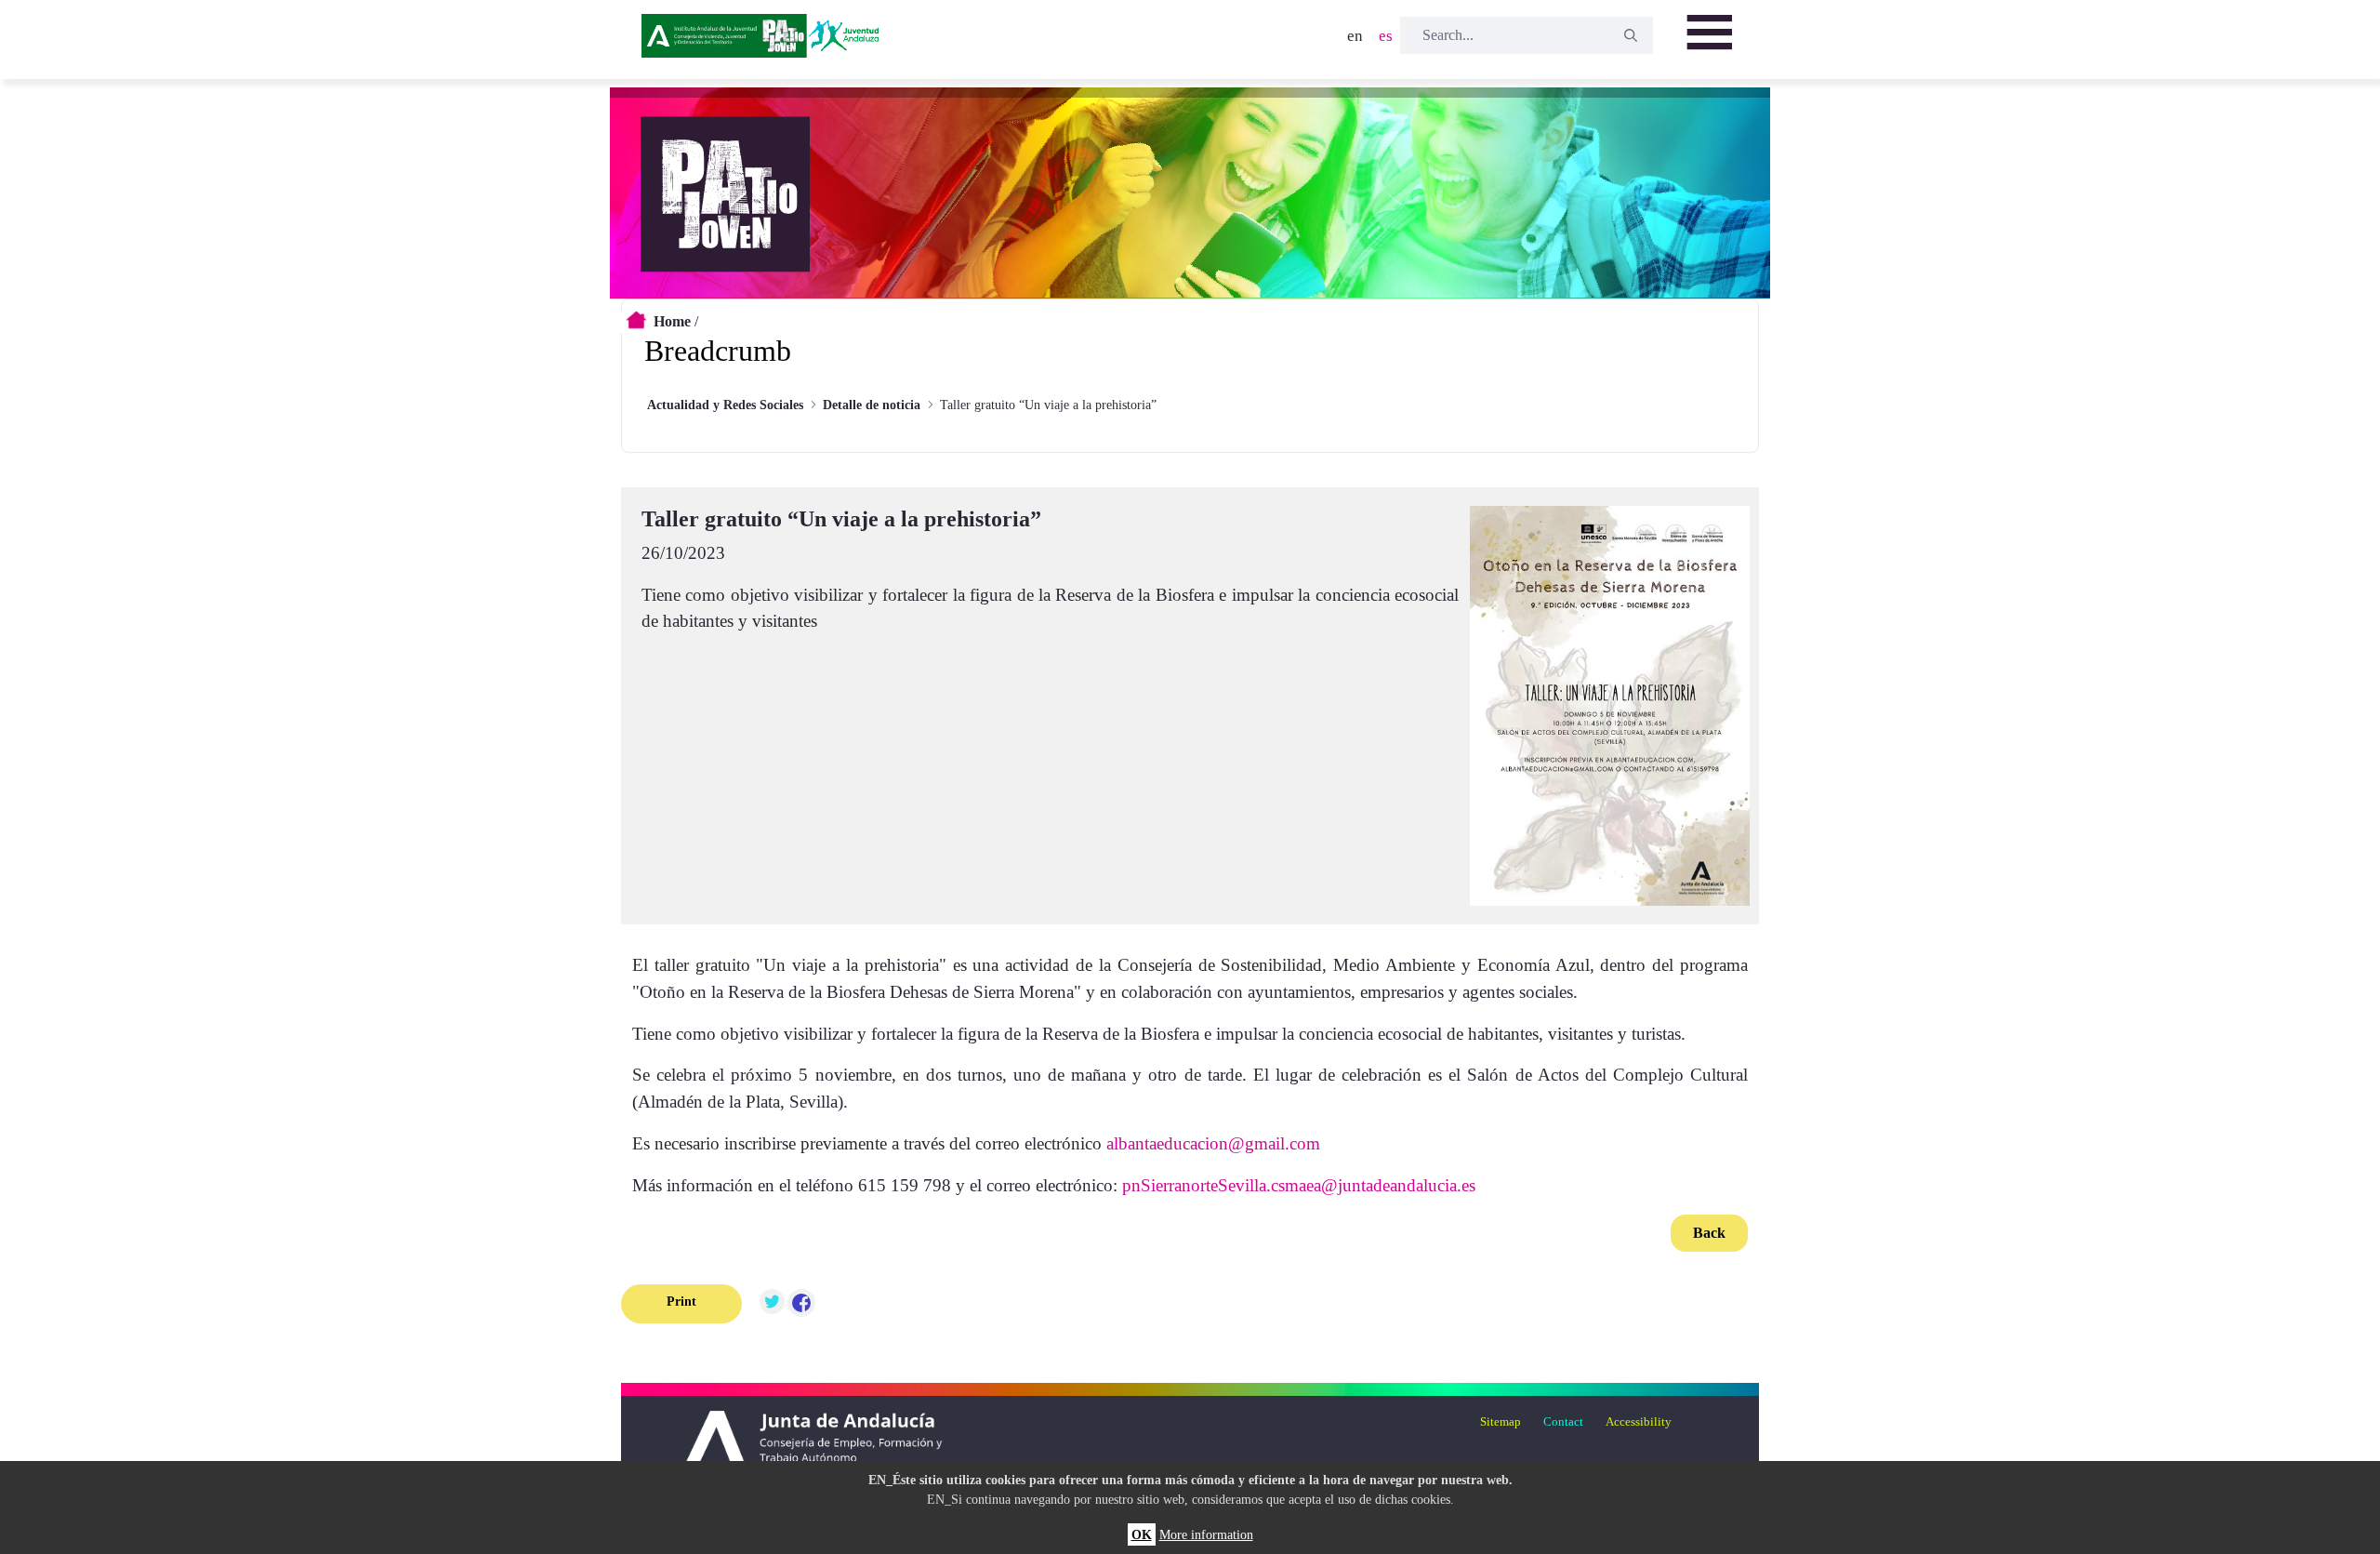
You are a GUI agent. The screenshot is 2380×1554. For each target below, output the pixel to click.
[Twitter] (772, 1304)
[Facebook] (801, 1304)
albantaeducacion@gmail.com (1213, 1143)
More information (1206, 1534)
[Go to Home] (763, 42)
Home (672, 321)
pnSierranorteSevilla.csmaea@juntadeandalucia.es (1299, 1185)
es (1386, 36)
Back (1709, 1233)
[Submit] (1631, 35)
